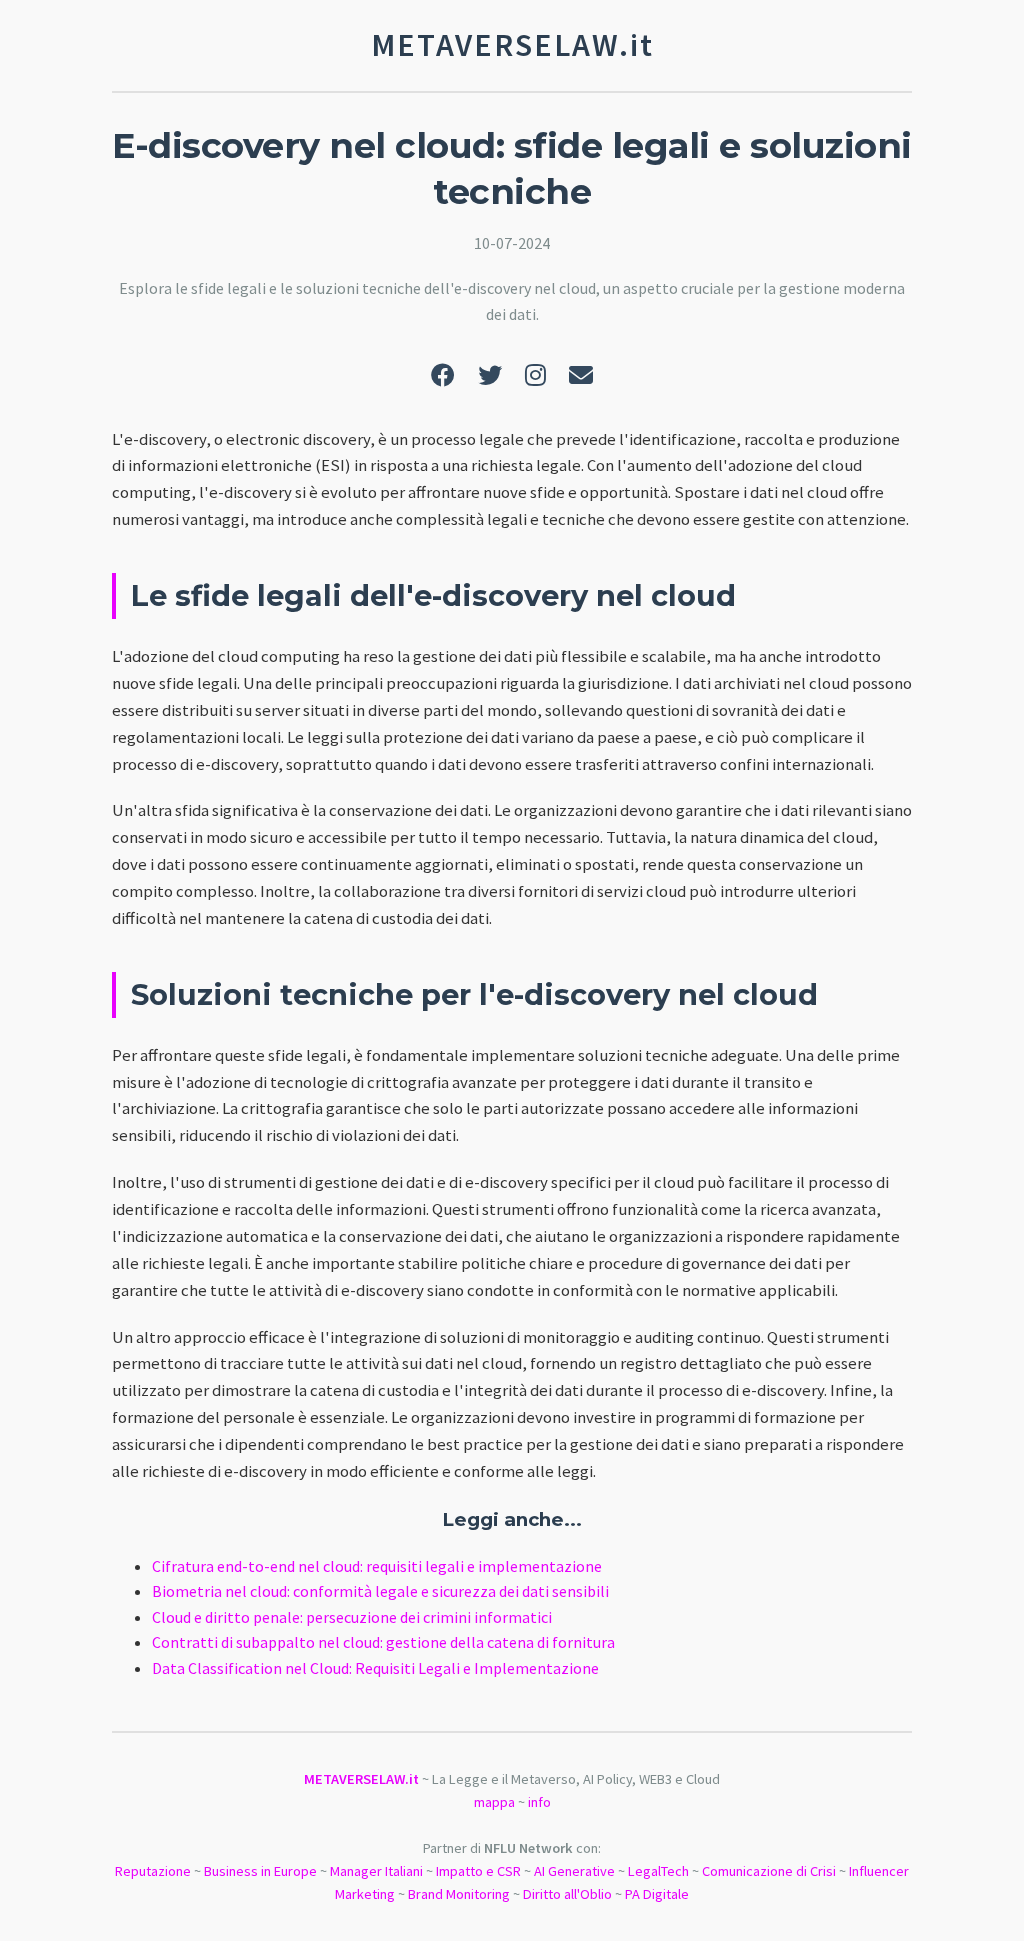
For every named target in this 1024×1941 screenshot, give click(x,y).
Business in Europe (260, 1871)
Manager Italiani (376, 1871)
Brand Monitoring (459, 1894)
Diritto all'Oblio (567, 1894)
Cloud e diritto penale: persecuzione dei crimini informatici (352, 1617)
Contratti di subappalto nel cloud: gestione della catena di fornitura (383, 1642)
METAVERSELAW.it (361, 1779)
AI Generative (574, 1871)
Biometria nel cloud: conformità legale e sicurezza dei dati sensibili (380, 1591)
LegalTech (658, 1871)
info (539, 1802)
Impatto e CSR (478, 1871)
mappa (494, 1802)
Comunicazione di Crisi (769, 1871)
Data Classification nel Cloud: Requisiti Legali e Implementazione (375, 1668)
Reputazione (153, 1871)
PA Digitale (657, 1894)
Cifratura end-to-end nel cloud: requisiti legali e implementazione (377, 1566)
